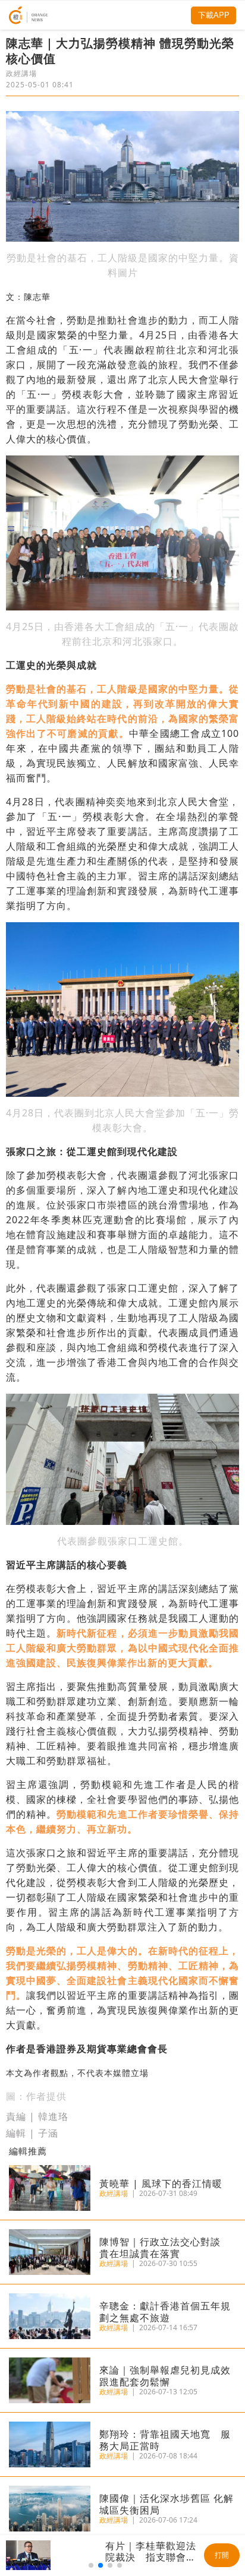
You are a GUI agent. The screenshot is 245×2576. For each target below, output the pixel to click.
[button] (91, 2565)
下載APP (214, 15)
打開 (222, 2555)
